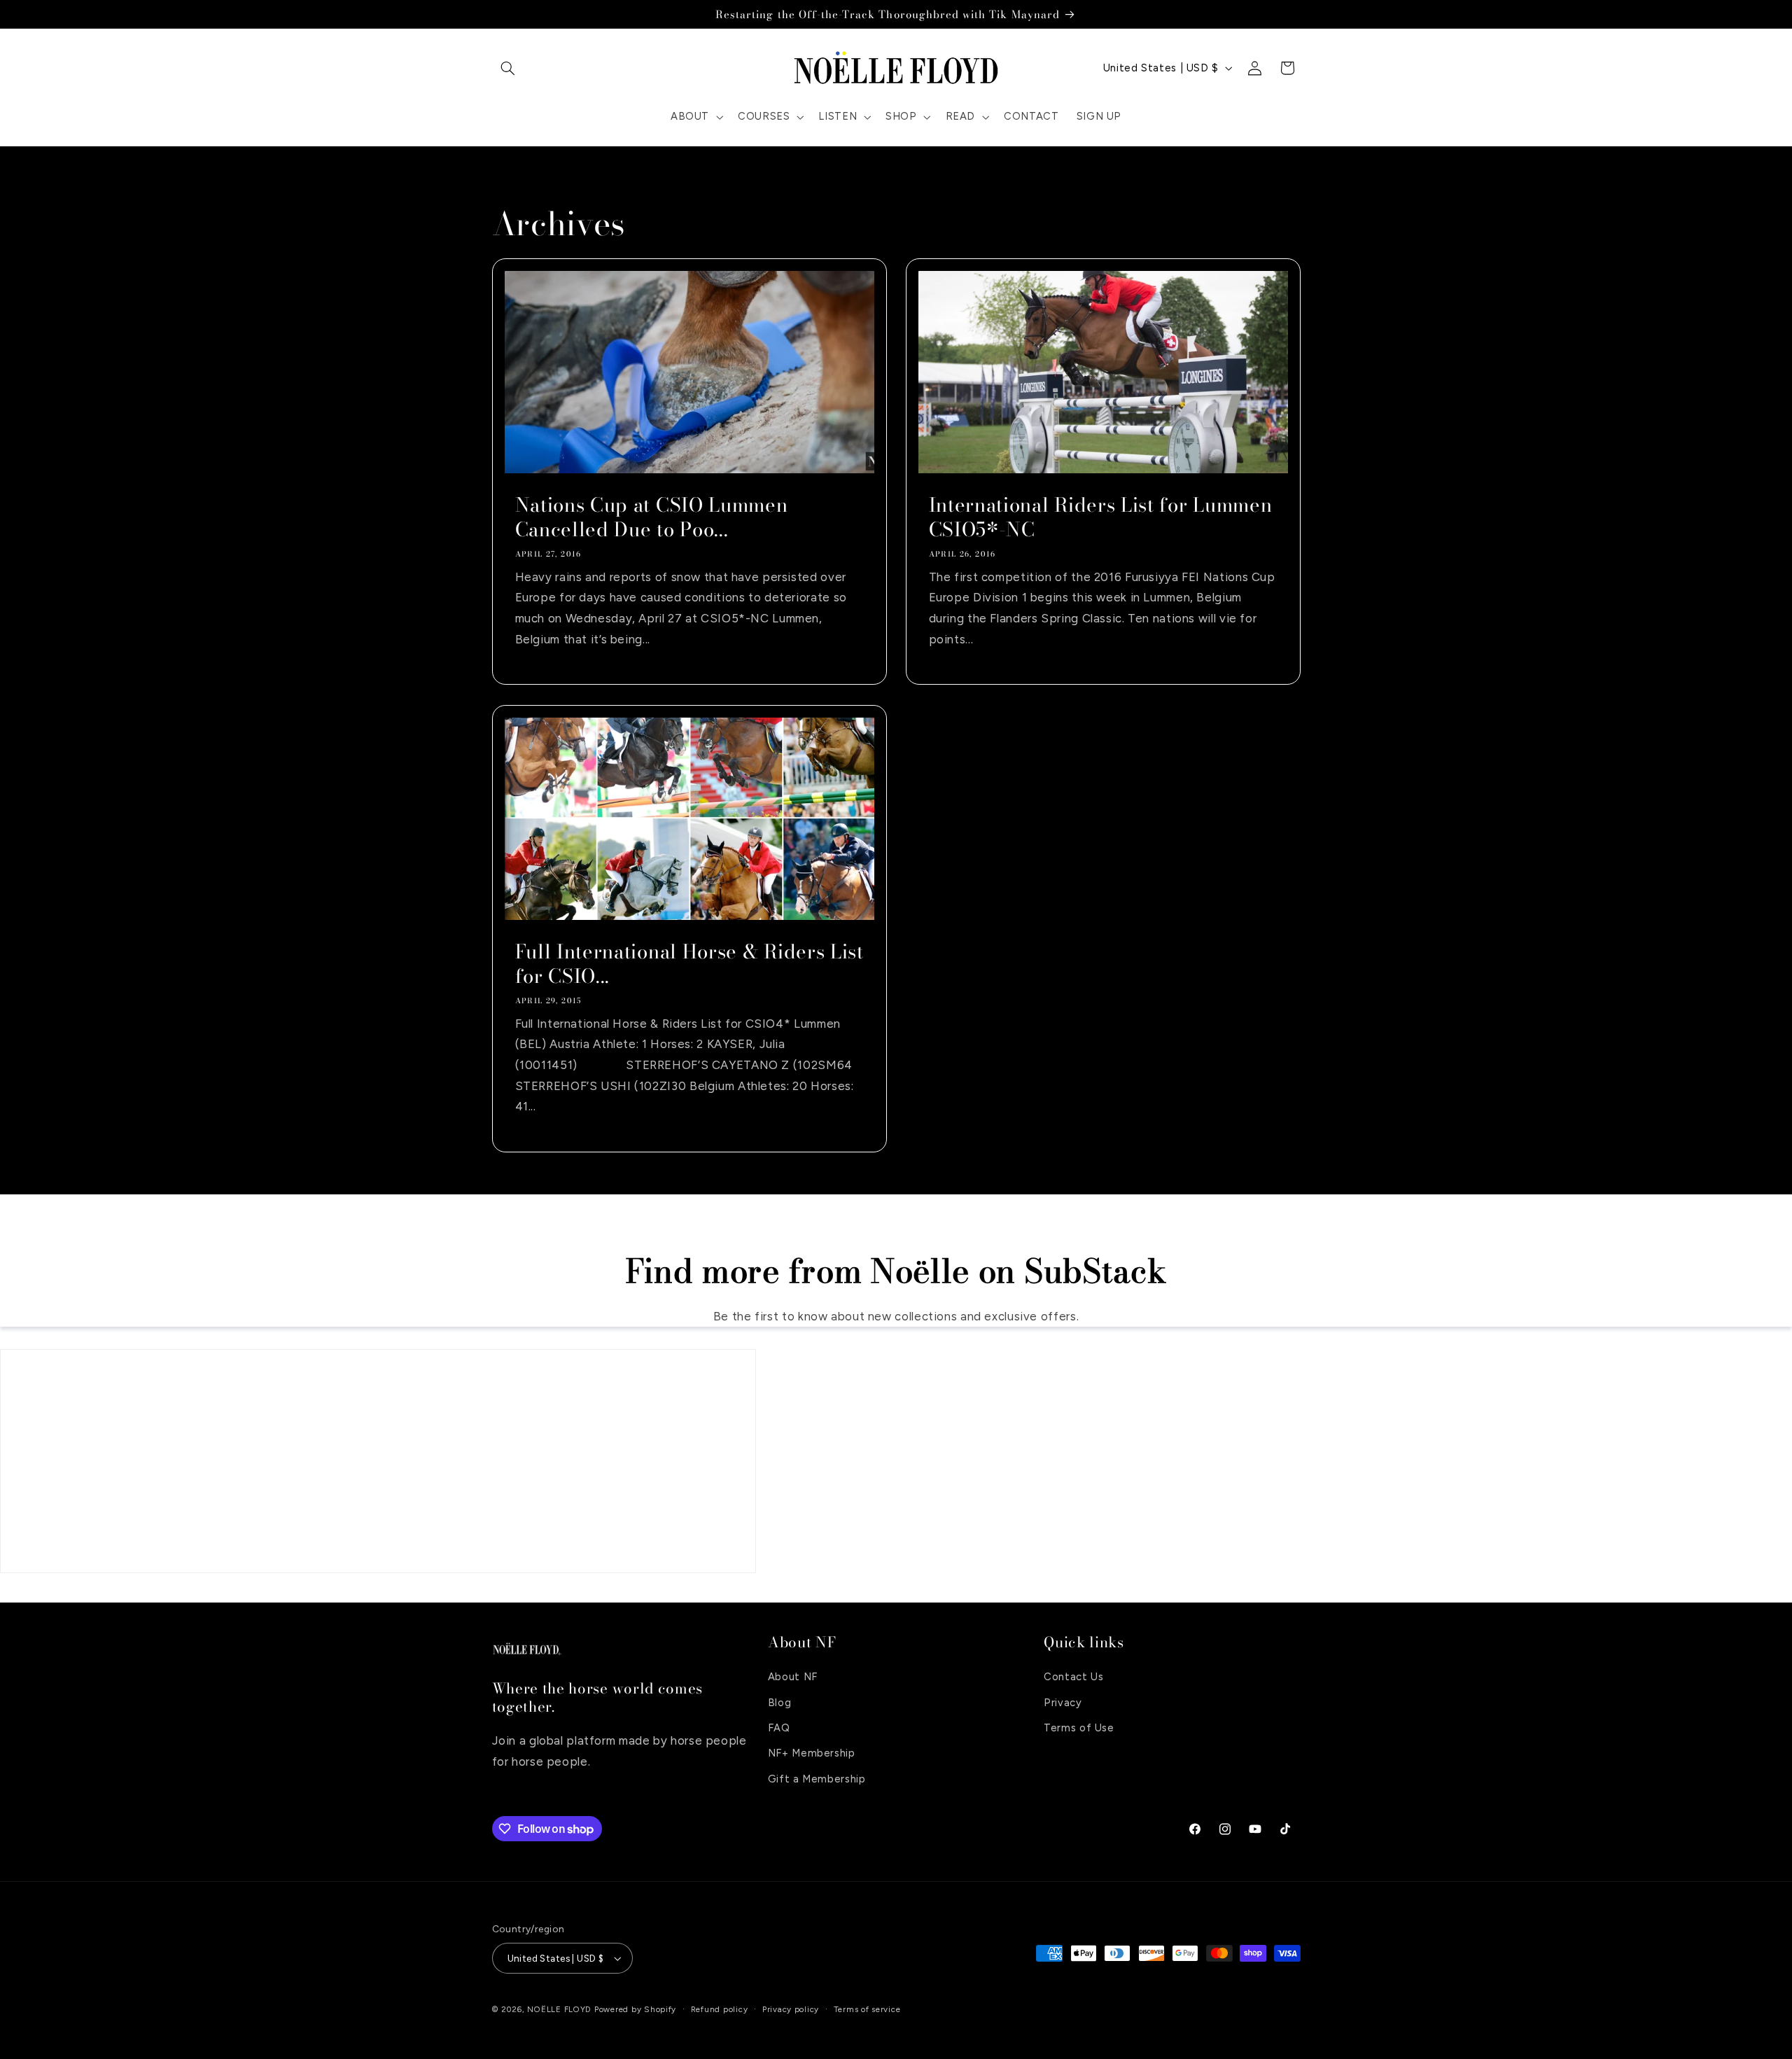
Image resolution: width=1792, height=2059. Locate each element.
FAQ (779, 1728)
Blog (780, 1703)
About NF (793, 1677)
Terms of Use (1079, 1728)
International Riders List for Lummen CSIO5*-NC (1101, 517)
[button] (508, 68)
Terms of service (867, 2009)
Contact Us (1073, 1677)
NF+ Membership (812, 1753)
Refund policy (720, 2009)
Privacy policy (791, 2009)
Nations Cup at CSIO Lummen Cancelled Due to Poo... (651, 517)
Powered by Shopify (635, 2009)
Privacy (1063, 1703)
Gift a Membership (817, 1779)
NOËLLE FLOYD (559, 2009)
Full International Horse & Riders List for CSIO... (689, 964)
